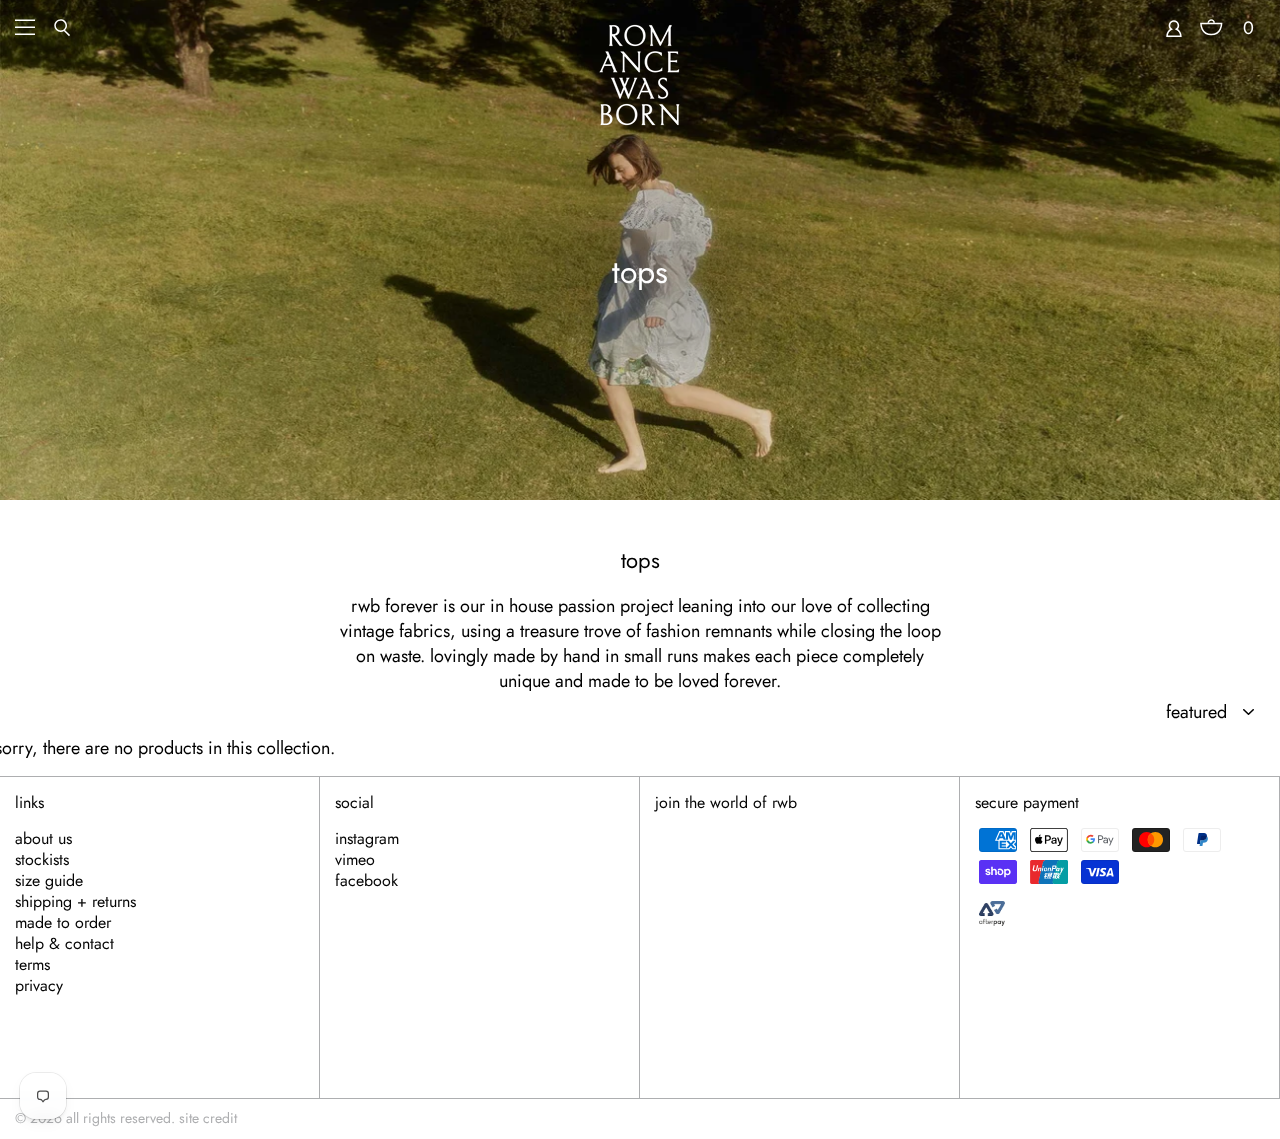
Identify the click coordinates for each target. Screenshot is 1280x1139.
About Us (43, 839)
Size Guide (49, 881)
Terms (32, 965)
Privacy (39, 986)
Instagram (367, 839)
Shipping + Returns (75, 902)
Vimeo (355, 860)
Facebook (366, 881)
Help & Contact (64, 944)
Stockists (42, 860)
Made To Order (63, 923)
